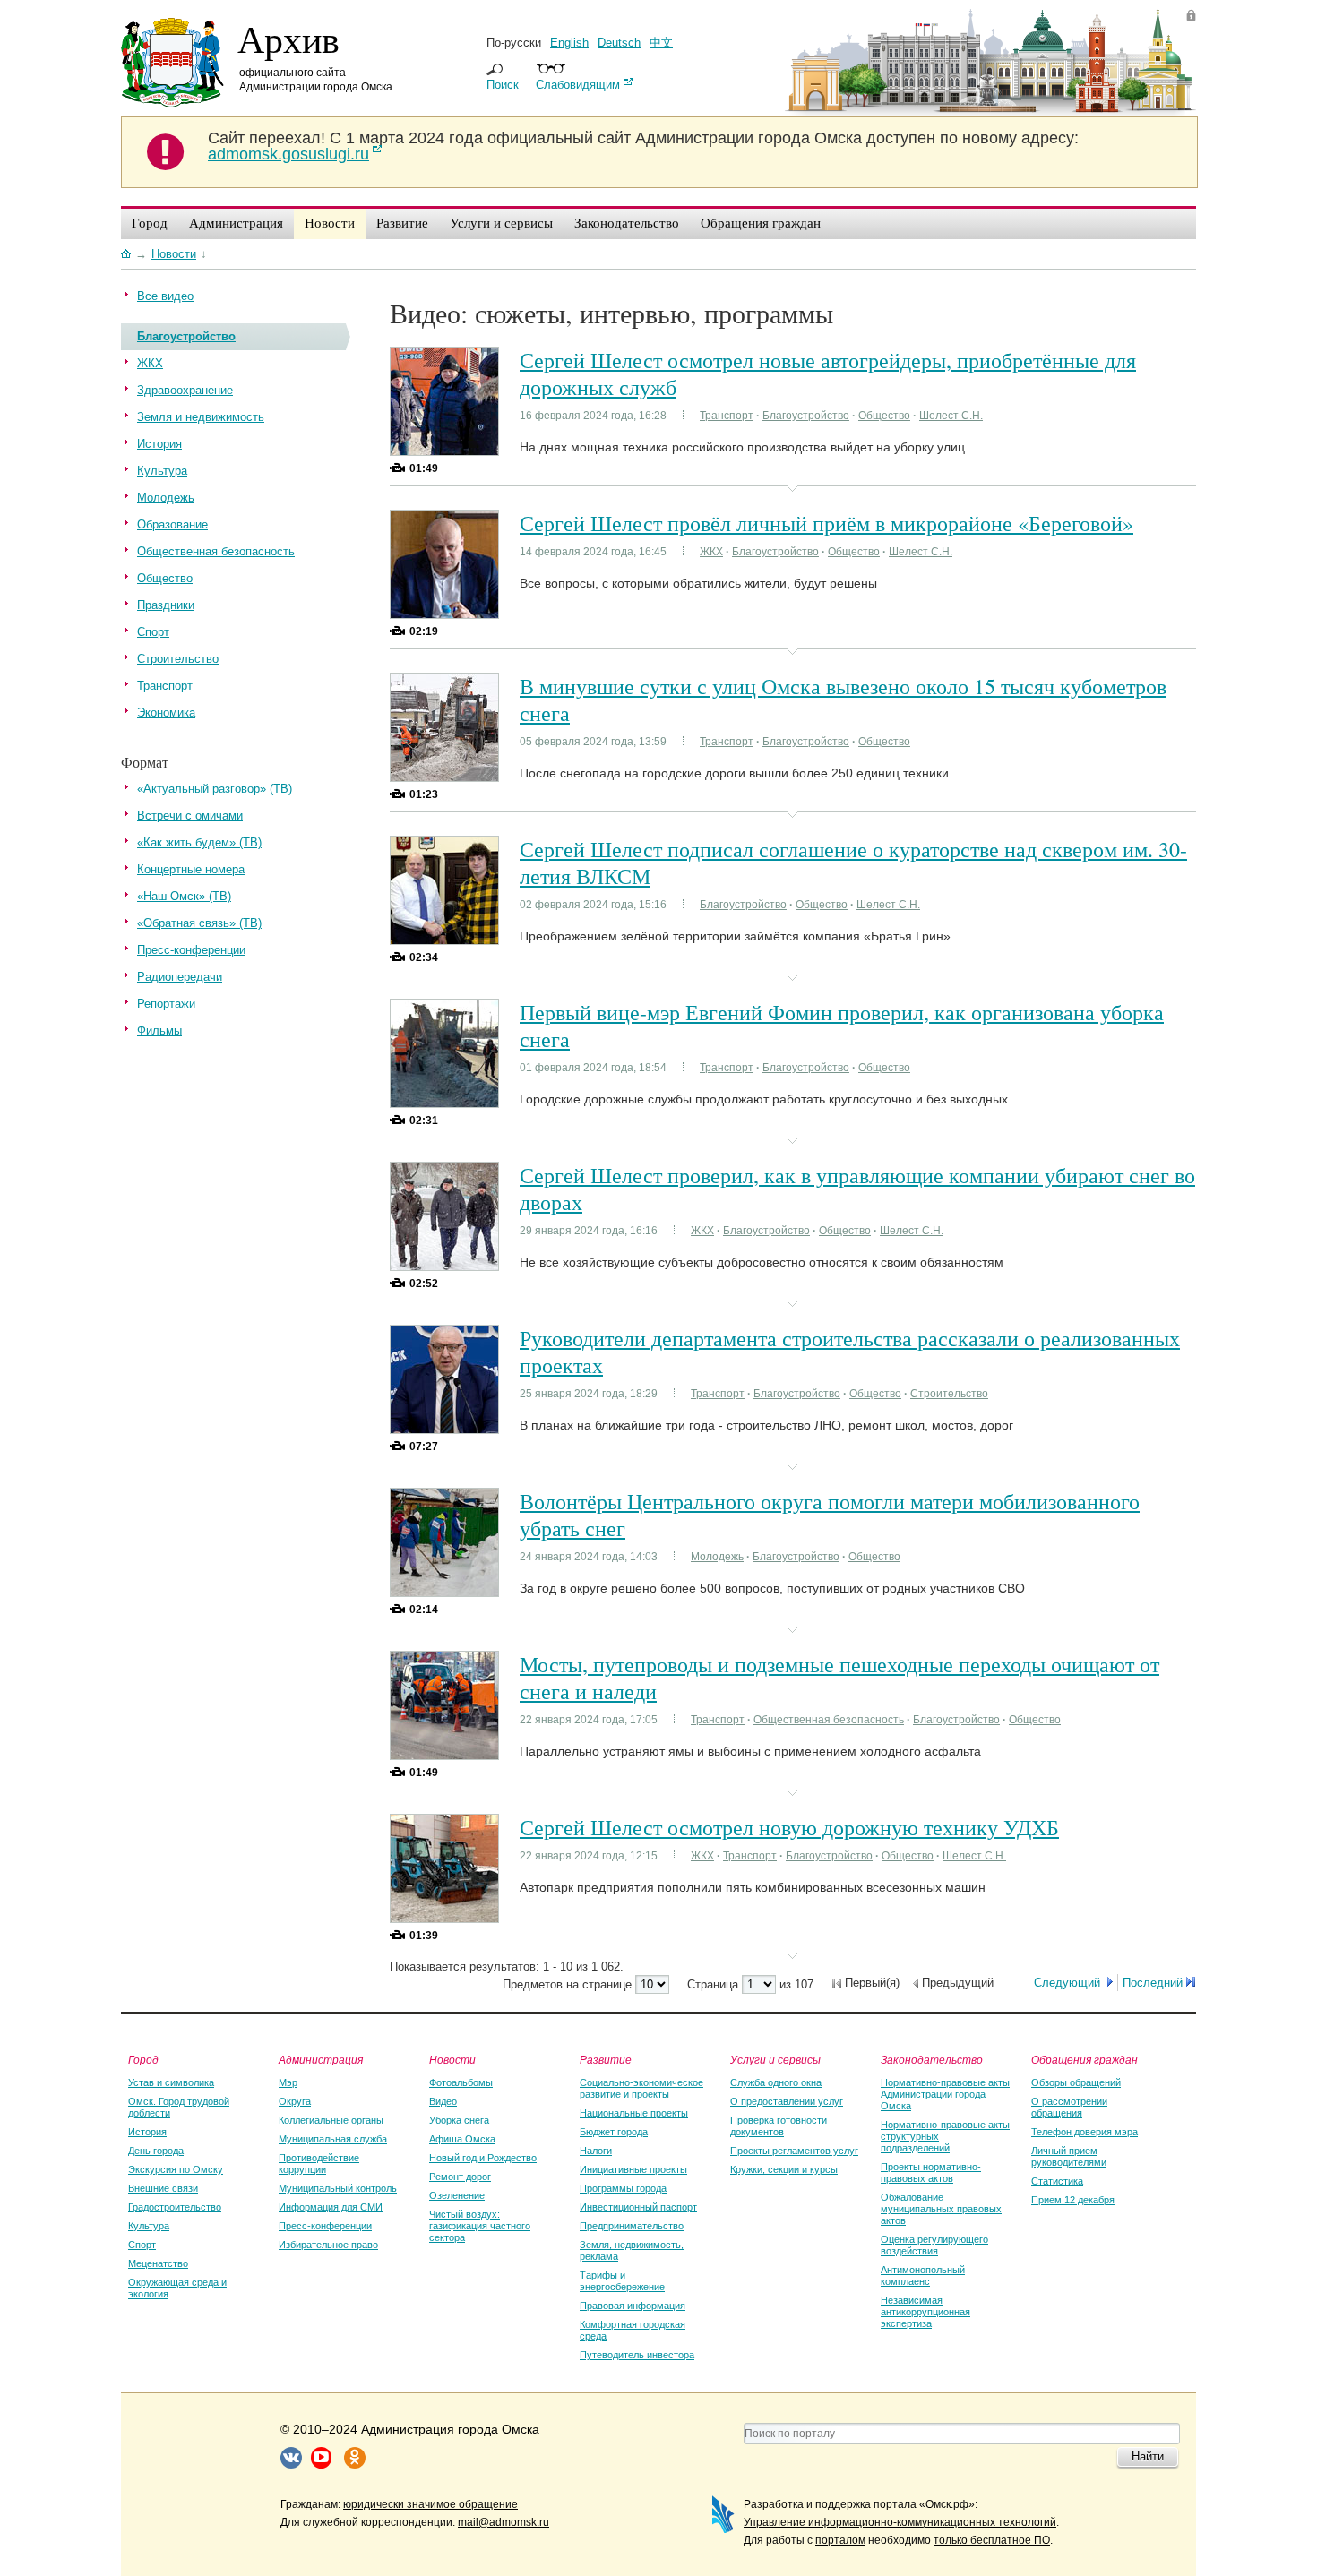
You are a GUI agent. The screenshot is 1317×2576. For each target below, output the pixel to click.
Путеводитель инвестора (637, 2355)
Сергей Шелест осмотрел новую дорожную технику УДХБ (789, 1827)
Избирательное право (328, 2245)
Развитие (606, 2059)
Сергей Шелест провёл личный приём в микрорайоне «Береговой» (826, 523)
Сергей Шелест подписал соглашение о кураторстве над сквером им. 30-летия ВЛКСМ (853, 863)
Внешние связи (163, 2188)
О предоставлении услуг (787, 2101)
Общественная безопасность (829, 1720)
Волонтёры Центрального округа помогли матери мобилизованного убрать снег (830, 1515)
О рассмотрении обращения (1069, 2107)
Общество (884, 416)
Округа (295, 2101)
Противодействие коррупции (319, 2164)
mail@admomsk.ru (504, 2522)
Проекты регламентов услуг (794, 2151)
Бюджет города (614, 2132)
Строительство (949, 1394)
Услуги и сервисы (775, 2059)
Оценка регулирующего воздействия (934, 2245)
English (569, 43)
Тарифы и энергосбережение (622, 2281)
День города (156, 2151)
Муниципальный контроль (338, 2188)
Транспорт (727, 416)
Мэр (288, 2082)
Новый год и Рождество (483, 2158)
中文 (661, 43)
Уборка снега (459, 2120)
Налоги (596, 2151)
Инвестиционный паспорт (638, 2207)
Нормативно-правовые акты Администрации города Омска (945, 2094)
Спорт (142, 2245)
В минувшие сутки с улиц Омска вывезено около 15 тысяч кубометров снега (843, 700)
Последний (1153, 1983)
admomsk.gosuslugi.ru (288, 154)
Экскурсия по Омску (176, 2169)
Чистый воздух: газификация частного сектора (480, 2226)
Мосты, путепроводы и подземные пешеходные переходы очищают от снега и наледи (839, 1678)
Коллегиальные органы (331, 2120)
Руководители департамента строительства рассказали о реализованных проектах (850, 1352)
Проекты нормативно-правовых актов (931, 2172)
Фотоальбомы (461, 2082)
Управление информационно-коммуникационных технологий (900, 2522)
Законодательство (932, 2059)
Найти (1148, 2456)
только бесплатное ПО (992, 2540)
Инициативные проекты (633, 2169)
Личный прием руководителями (1069, 2156)
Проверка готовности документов (779, 2126)
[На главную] (126, 253)
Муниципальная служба (333, 2139)
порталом (840, 2540)
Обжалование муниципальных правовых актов (941, 2209)
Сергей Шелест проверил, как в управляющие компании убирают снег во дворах (857, 1189)
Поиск (503, 85)
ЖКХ (711, 552)
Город (143, 2059)
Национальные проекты (634, 2113)
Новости (452, 2059)
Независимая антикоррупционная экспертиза (925, 2312)
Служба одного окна (776, 2082)
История (147, 2132)
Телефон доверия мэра (1085, 2132)
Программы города (623, 2188)
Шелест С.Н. (951, 416)
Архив (288, 39)
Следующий (1069, 1983)
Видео (443, 2101)
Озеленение (457, 2195)
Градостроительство (175, 2207)
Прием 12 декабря (1073, 2200)
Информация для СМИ (331, 2207)
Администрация (321, 2059)
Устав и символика (171, 2082)
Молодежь (717, 1557)
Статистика (1057, 2181)
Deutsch (619, 43)
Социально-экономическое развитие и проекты (641, 2088)
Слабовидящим (578, 85)
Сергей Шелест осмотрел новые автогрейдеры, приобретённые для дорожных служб (828, 374)
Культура (149, 2226)
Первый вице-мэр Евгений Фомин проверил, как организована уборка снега (842, 1026)
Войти (1191, 15)
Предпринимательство (632, 2226)
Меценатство (158, 2263)
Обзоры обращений (1076, 2082)
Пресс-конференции (325, 2226)
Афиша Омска (462, 2139)
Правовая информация (633, 2306)
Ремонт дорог (460, 2177)
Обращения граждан (1085, 2059)
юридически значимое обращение (430, 2504)
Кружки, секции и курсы (784, 2169)
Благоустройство (806, 416)
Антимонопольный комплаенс (923, 2275)
